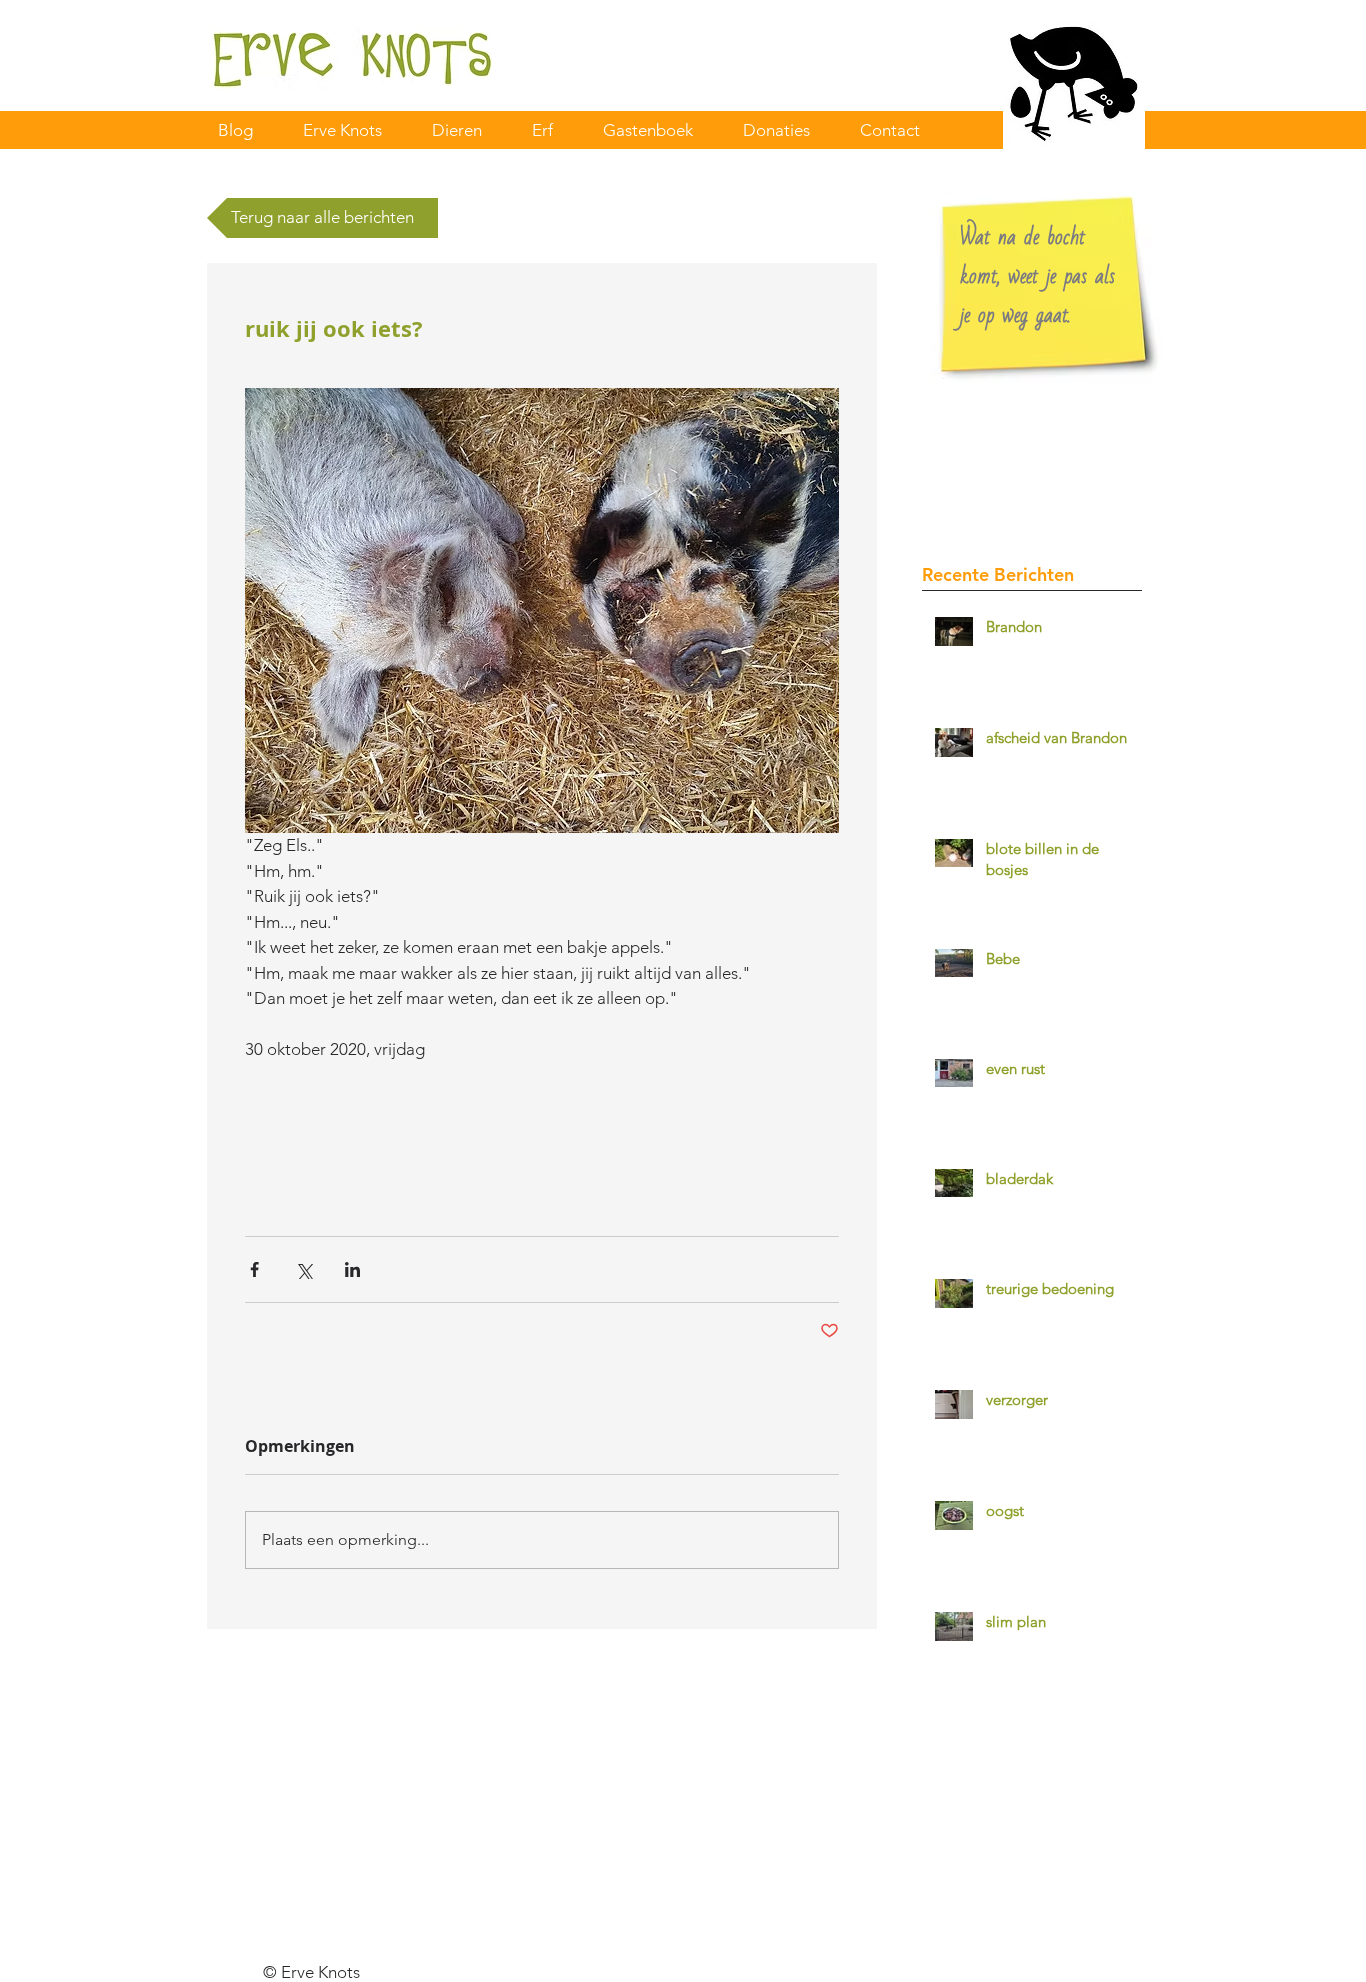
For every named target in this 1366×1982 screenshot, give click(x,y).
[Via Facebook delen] (254, 1269)
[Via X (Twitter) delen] (303, 1269)
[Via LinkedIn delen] (352, 1269)
